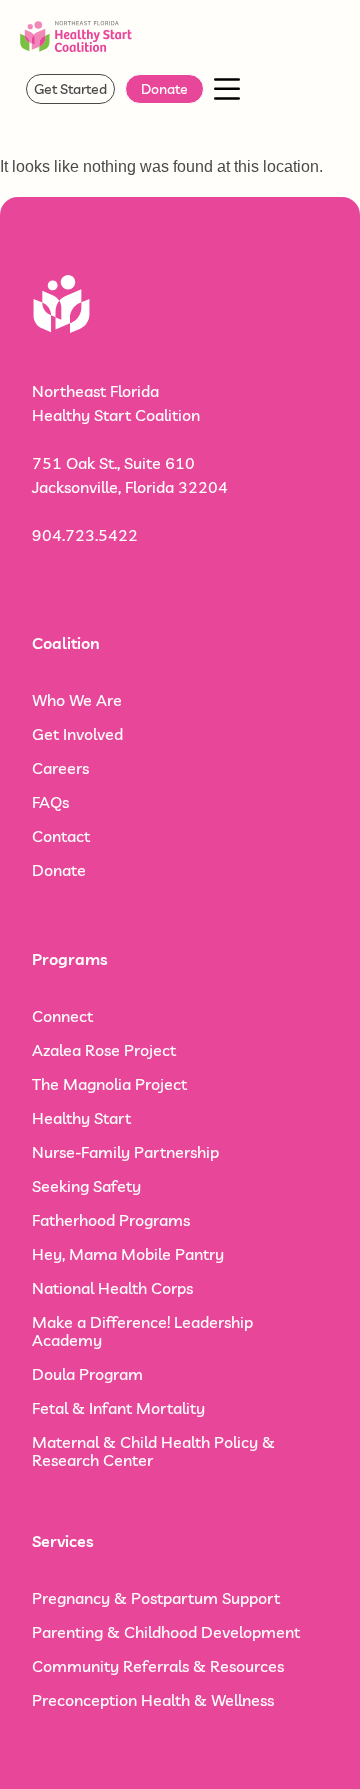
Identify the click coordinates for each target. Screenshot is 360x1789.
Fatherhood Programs (111, 1220)
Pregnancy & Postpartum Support (156, 1598)
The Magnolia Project (109, 1084)
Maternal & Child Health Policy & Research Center (153, 1451)
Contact (61, 836)
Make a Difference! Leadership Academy (142, 1331)
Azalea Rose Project (104, 1050)
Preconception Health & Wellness (153, 1700)
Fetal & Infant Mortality (118, 1408)
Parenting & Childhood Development (166, 1632)
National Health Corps (112, 1288)
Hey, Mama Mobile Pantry (128, 1254)
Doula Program (87, 1374)
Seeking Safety (86, 1186)
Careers (60, 768)
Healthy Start (81, 1118)
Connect (62, 1016)
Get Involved (77, 734)
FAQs (50, 802)
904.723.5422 (85, 535)
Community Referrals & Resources (158, 1666)
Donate (59, 870)
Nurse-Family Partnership (125, 1152)
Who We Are (77, 700)
